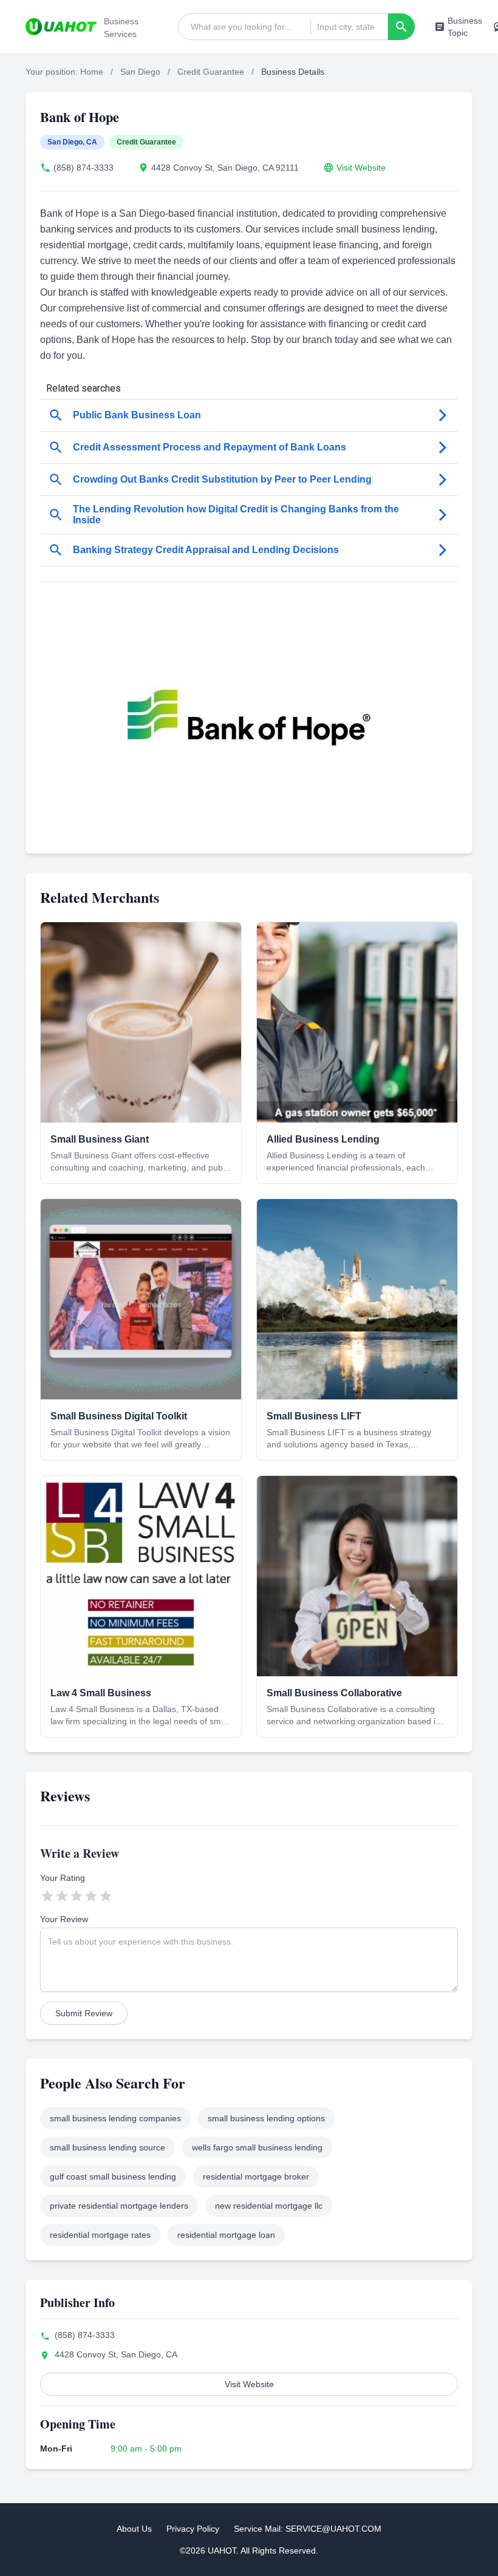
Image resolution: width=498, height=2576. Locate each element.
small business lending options (266, 2118)
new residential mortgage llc (269, 2206)
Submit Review (84, 2013)
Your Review (64, 1919)
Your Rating (63, 1878)
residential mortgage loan (226, 2235)
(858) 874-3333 (84, 168)
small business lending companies (115, 2118)
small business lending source (107, 2147)
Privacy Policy (193, 2529)
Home (92, 72)
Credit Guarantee (211, 72)
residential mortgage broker (256, 2177)
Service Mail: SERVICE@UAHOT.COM (308, 2529)
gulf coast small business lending (113, 2177)
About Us (134, 2529)
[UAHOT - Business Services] (61, 27)
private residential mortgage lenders (119, 2206)
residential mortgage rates (100, 2235)
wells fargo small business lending (257, 2147)
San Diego (140, 72)
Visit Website (361, 168)
